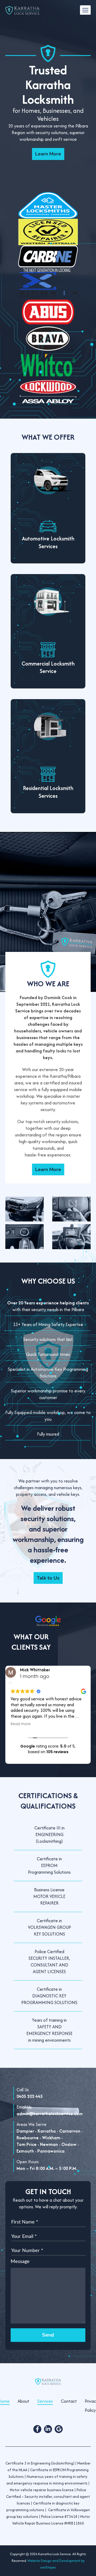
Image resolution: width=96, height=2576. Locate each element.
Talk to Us (48, 1578)
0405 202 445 (30, 2096)
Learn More (48, 154)
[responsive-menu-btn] (85, 10)
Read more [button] (21, 1724)
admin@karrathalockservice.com (50, 2114)
